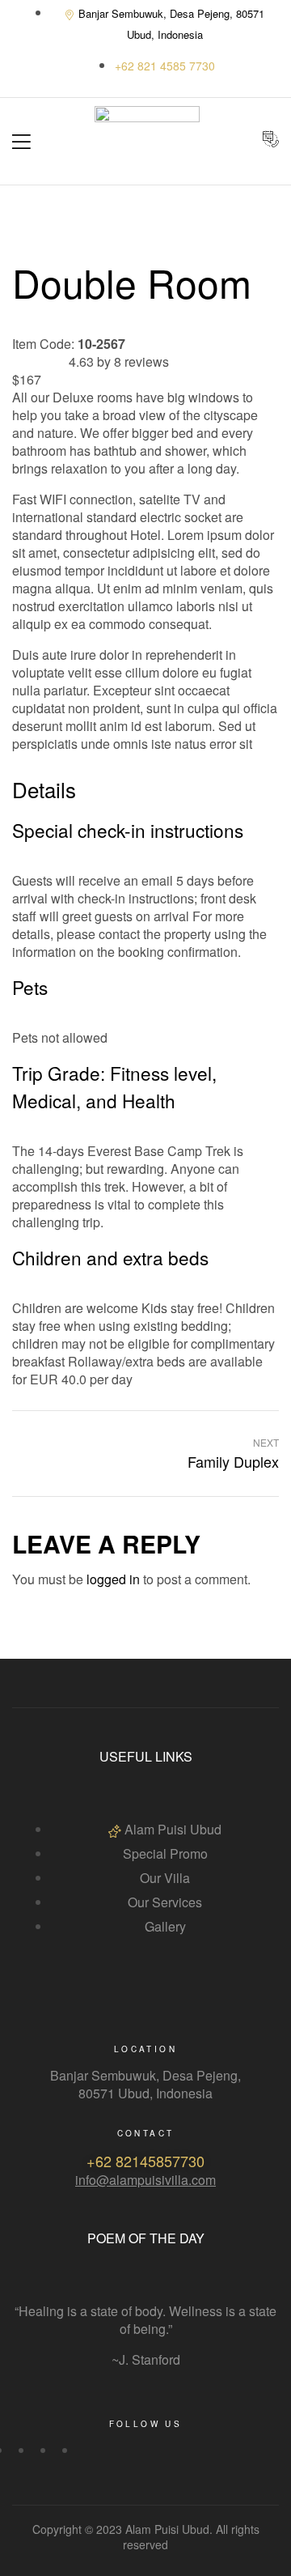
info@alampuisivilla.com (145, 2180)
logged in (113, 1579)
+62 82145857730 (145, 2161)
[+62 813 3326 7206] (165, 66)
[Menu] (21, 142)
